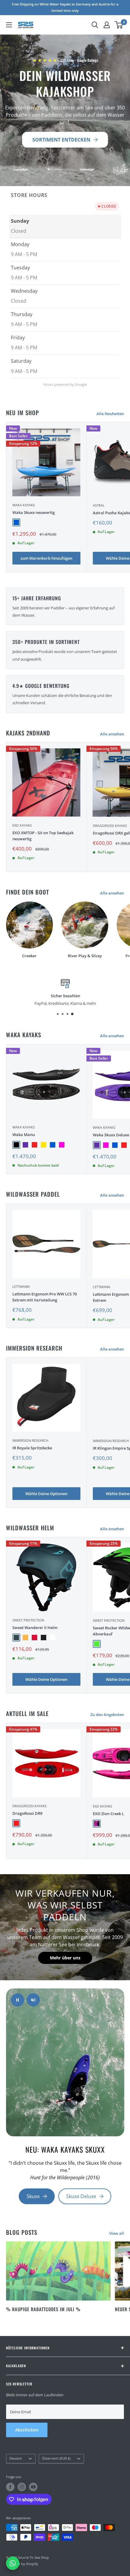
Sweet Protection (28, 1620)
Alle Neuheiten (110, 414)
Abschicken (27, 2430)
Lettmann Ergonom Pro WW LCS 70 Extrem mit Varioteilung (45, 1297)
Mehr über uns (65, 1958)
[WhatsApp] (13, 2563)
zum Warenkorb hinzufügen (46, 558)
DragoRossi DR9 (27, 1813)
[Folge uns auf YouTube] (33, 2487)
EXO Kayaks (22, 825)
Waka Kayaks (24, 505)
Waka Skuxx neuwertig (34, 512)
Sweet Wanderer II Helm (35, 1628)
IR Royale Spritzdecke (32, 1448)
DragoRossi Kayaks (29, 1806)
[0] (119, 25)
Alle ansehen (112, 734)
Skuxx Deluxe (81, 2196)
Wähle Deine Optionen (46, 1494)
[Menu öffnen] (9, 25)
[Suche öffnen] (95, 25)
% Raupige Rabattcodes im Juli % (43, 2309)
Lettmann (21, 1286)
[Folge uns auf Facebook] (10, 2487)
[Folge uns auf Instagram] (22, 2487)
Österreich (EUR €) (56, 2458)
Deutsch (16, 2458)
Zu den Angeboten (107, 1715)
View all (117, 2233)
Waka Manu (24, 1135)
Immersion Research (30, 1440)
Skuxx (33, 2196)
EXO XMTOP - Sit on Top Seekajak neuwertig (43, 836)
